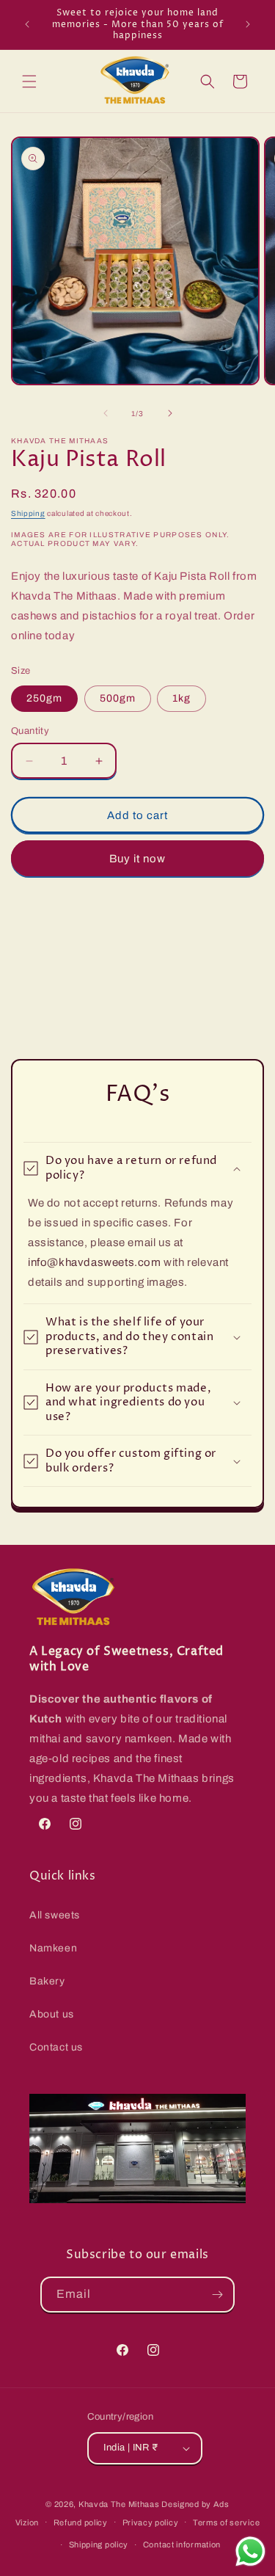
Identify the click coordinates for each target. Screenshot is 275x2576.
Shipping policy (99, 2544)
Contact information (182, 2544)
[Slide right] (170, 413)
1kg (181, 698)
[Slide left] (106, 413)
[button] (29, 81)
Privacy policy (151, 2522)
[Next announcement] (248, 24)
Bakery (47, 1981)
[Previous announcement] (27, 24)
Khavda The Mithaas (120, 2504)
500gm (118, 698)
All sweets (55, 1915)
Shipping (28, 513)
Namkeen (53, 1948)
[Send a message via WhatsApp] (250, 2551)
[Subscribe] (217, 2295)
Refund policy (81, 2522)
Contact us (56, 2047)
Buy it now (137, 859)
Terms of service (226, 2522)
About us (52, 2014)
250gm (44, 698)
